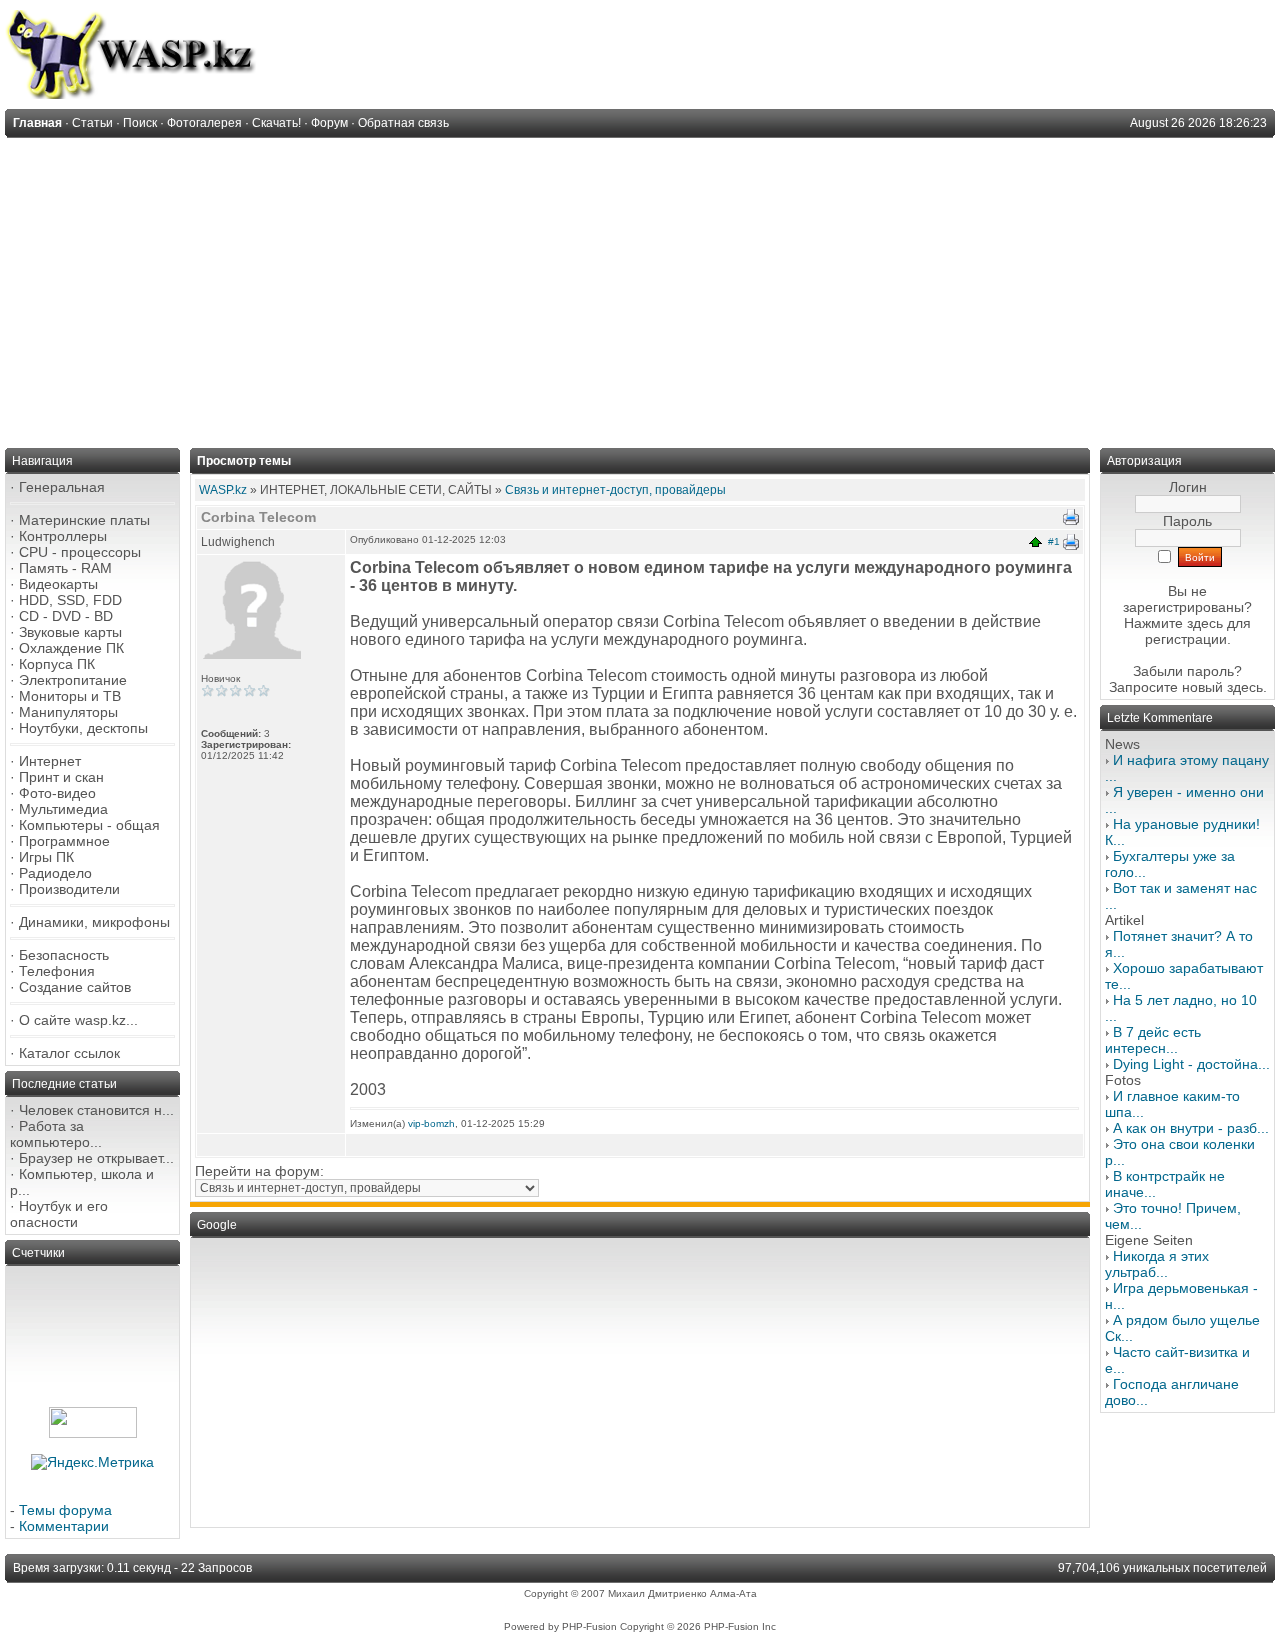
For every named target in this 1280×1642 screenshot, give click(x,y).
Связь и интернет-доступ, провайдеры (615, 490)
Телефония (57, 971)
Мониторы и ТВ (70, 696)
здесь (1245, 687)
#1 (1054, 541)
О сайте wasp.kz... (78, 1020)
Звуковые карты (70, 632)
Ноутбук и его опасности (59, 1214)
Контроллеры (63, 536)
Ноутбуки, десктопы (83, 728)
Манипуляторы (68, 712)
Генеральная (62, 487)
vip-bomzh (431, 1123)
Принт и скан (61, 777)
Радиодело (55, 873)
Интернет (50, 761)
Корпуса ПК (57, 664)
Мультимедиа (63, 809)
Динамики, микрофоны (94, 922)
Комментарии (64, 1526)
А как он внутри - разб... (1191, 1128)
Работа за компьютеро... (56, 1134)
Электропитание (73, 680)
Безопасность (64, 955)
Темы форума (65, 1510)
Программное (64, 841)
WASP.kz (223, 490)
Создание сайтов (75, 987)
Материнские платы (84, 520)
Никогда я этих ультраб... (1157, 1264)
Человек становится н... (96, 1110)
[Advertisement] (640, 288)
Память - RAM (65, 568)
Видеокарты (58, 584)
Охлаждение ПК (71, 648)
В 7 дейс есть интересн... (1153, 1040)
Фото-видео (57, 793)
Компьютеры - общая (89, 825)
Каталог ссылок (69, 1053)
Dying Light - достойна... (1191, 1064)
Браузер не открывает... (96, 1158)
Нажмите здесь (1173, 623)
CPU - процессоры (80, 552)
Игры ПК (46, 857)
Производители (69, 889)
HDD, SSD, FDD (70, 600)
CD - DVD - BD (66, 616)
